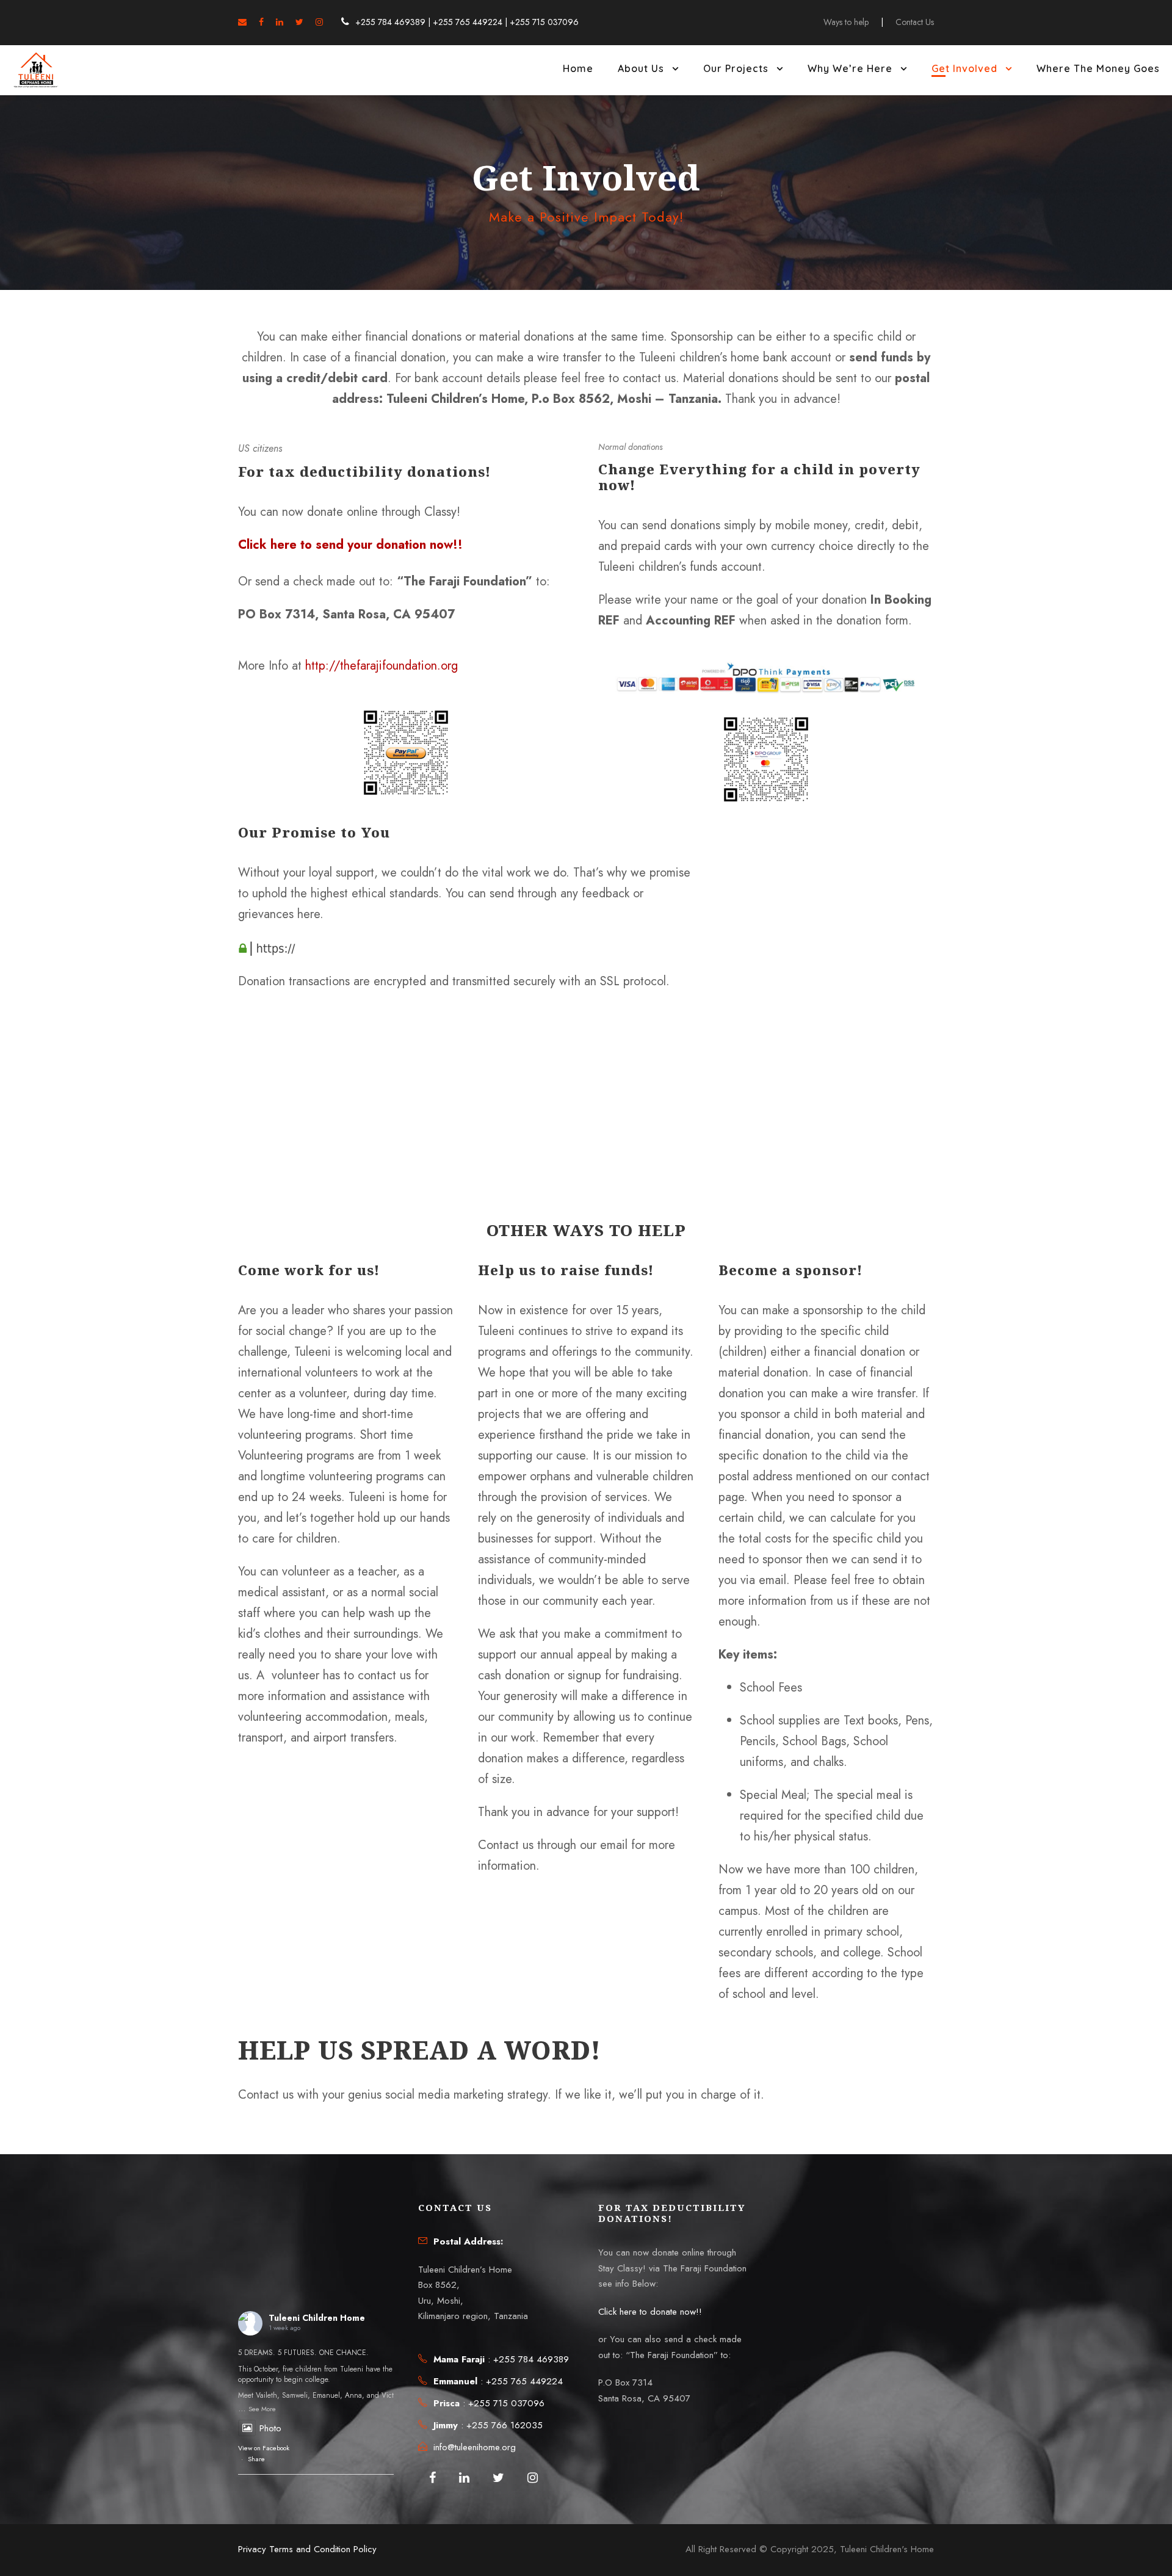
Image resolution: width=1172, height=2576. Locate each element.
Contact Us (915, 22)
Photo (270, 2428)
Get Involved (964, 68)
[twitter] (299, 22)
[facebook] (261, 22)
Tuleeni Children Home (317, 2318)
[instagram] (319, 22)
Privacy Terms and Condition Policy (307, 2549)
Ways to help (846, 22)
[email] (242, 22)
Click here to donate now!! (650, 2312)
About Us (641, 68)
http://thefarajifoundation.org (382, 666)
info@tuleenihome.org (475, 2447)
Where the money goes (1098, 68)
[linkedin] (280, 22)
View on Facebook (264, 2448)
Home (578, 68)
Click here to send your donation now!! (350, 545)
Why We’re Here (850, 68)
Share (256, 2459)
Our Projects (736, 68)
